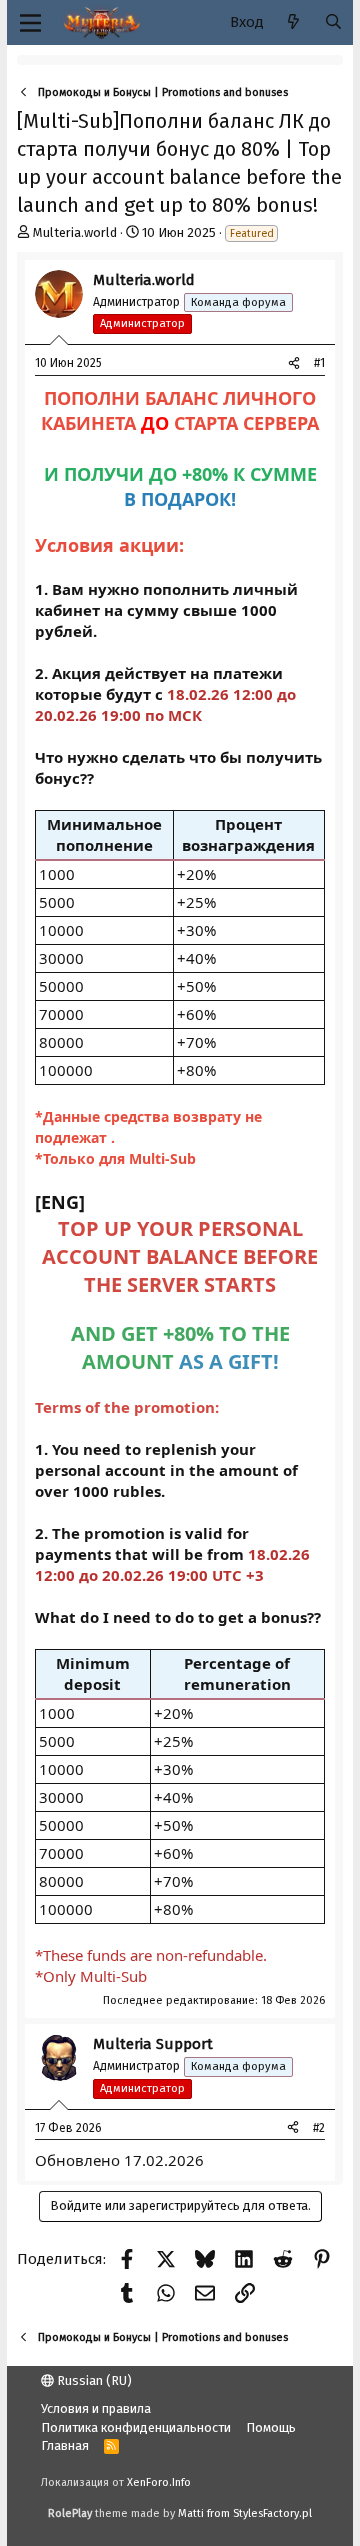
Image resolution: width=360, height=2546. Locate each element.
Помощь (271, 2427)
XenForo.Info (159, 2482)
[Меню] (30, 23)
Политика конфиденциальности (136, 2427)
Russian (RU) (93, 2380)
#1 (319, 363)
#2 (319, 2128)
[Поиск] (333, 22)
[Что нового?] (293, 22)
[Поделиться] (294, 363)
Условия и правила (96, 2408)
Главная (65, 2445)
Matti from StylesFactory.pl (245, 2513)
